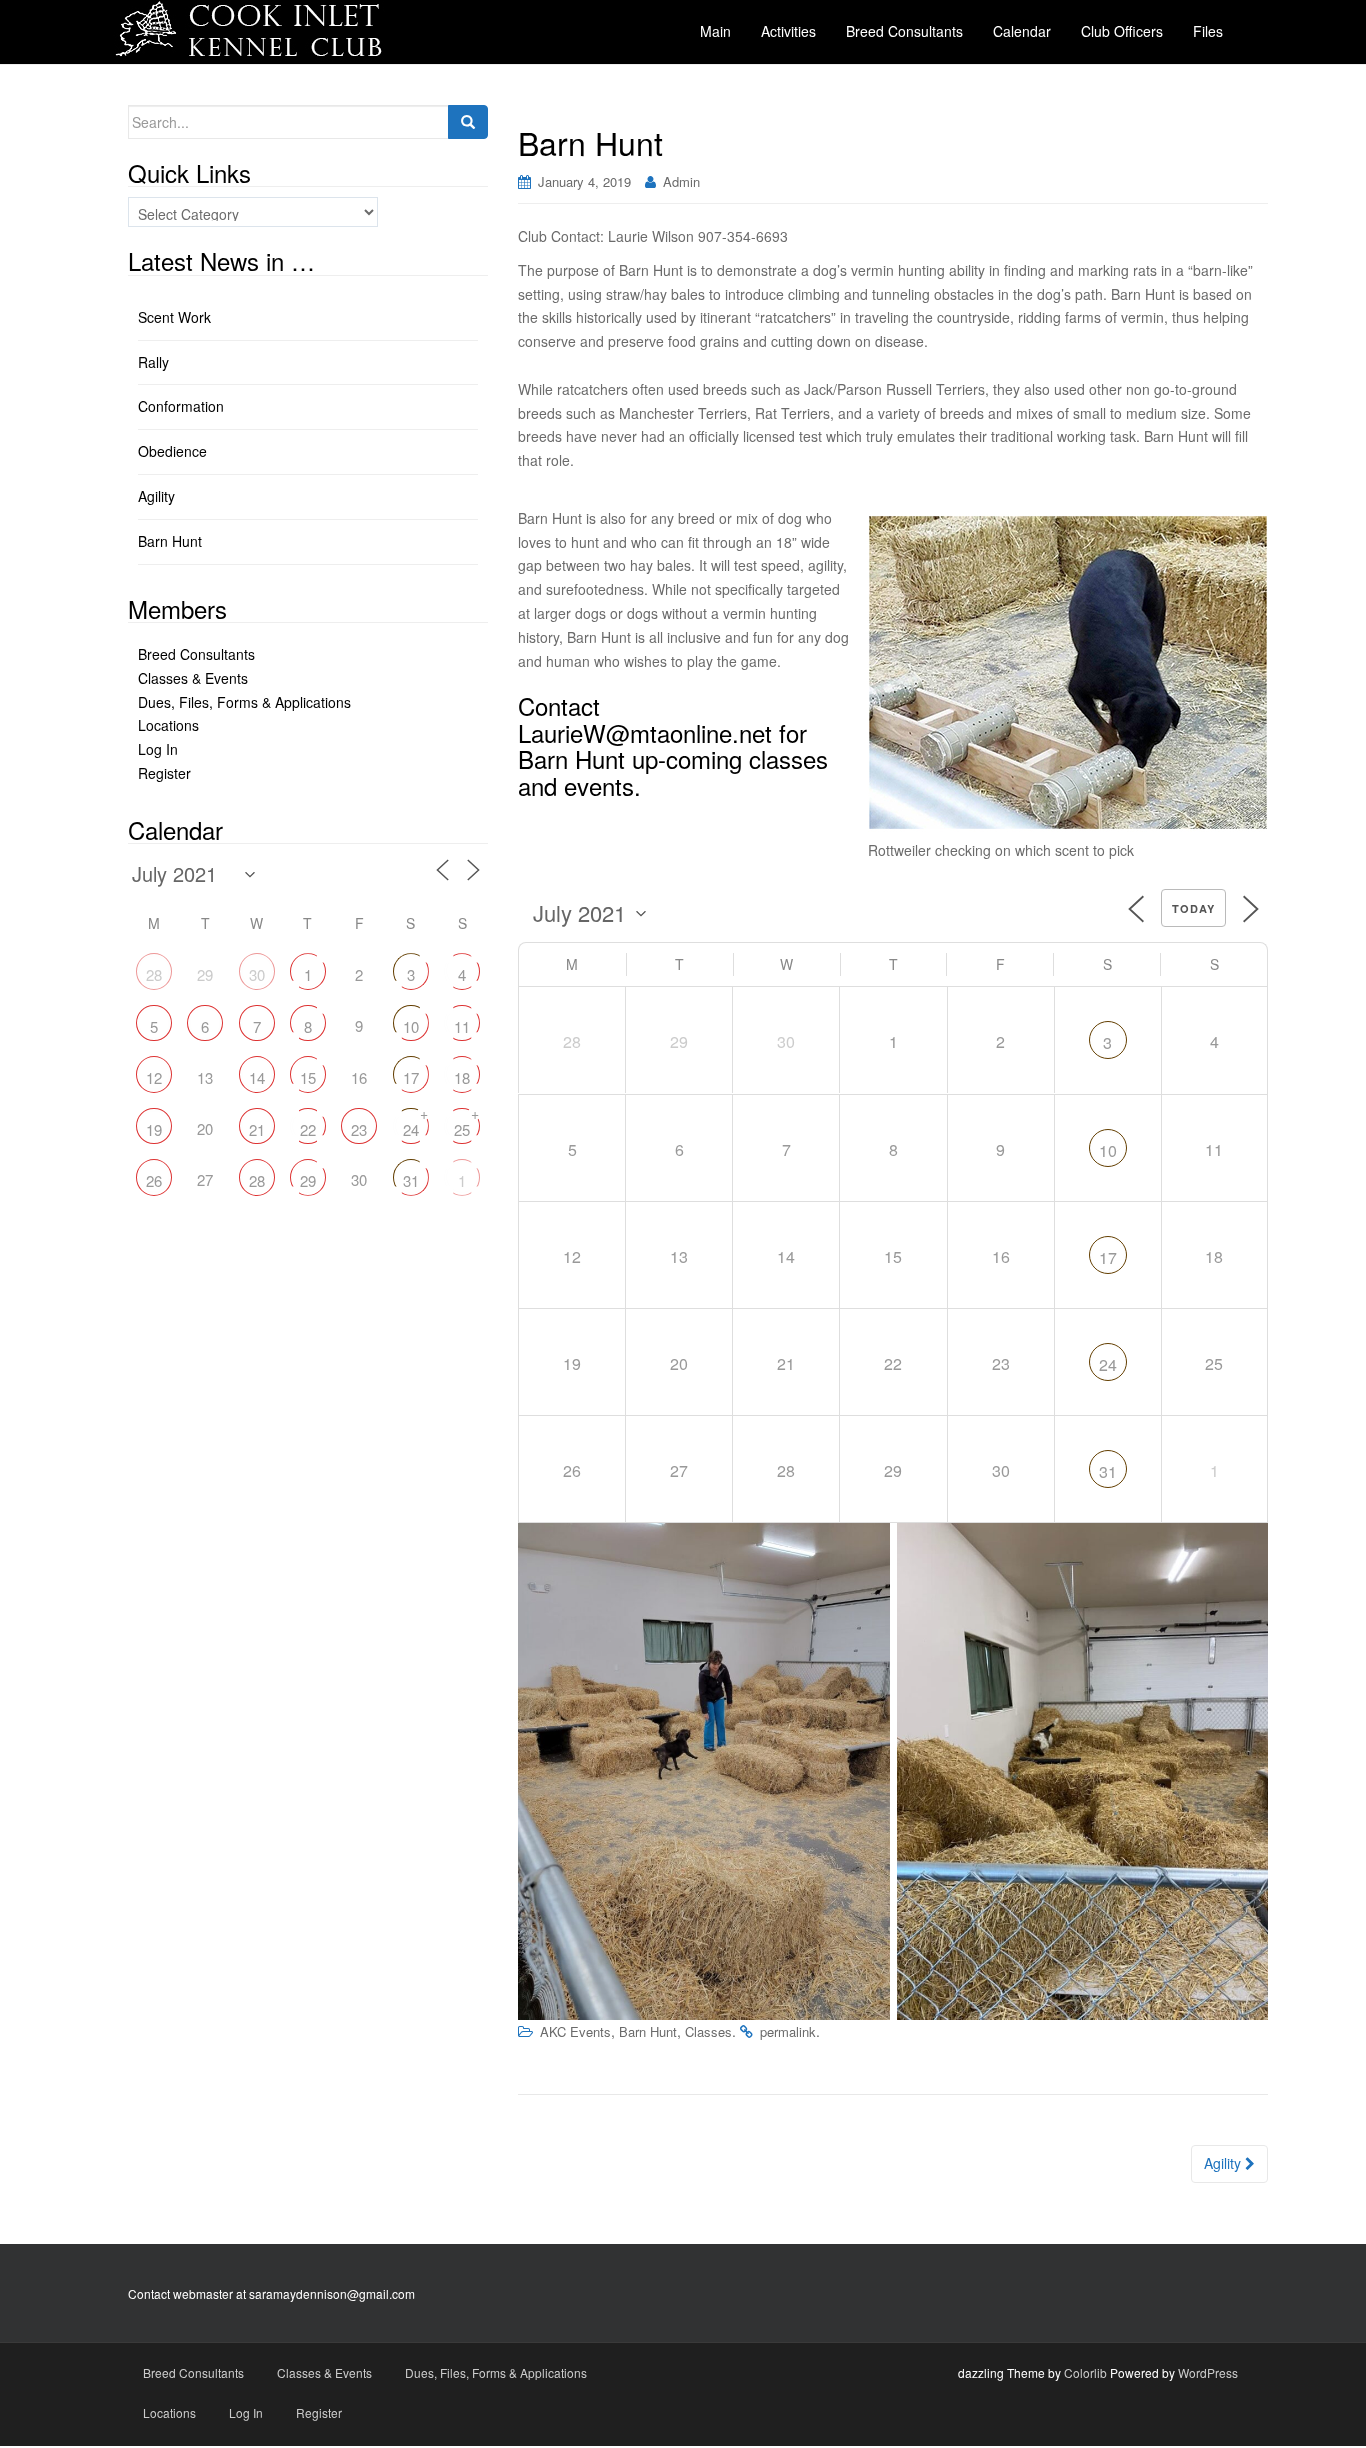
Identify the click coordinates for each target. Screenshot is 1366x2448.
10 (1108, 1150)
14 (257, 1077)
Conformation (181, 406)
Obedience (172, 451)
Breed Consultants (196, 654)
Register (164, 773)
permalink (788, 2031)
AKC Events (575, 2031)
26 (154, 1180)
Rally (153, 362)
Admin (681, 181)
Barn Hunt (648, 2031)
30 (257, 974)
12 (154, 1077)
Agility (1224, 2163)
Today (1193, 908)
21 (257, 1129)
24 (1108, 1364)
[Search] (468, 122)
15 (308, 1077)
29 (308, 1180)
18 (462, 1077)
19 (154, 1129)
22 (308, 1129)
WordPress (1208, 2372)
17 (1108, 1257)
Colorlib (1085, 2372)
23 (359, 1129)
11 (462, 1026)
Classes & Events (193, 678)
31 (1108, 1471)
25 (462, 1129)
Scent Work (174, 317)
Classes (708, 2031)
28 (154, 974)
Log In (158, 749)
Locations (168, 725)
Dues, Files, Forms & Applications (244, 702)
